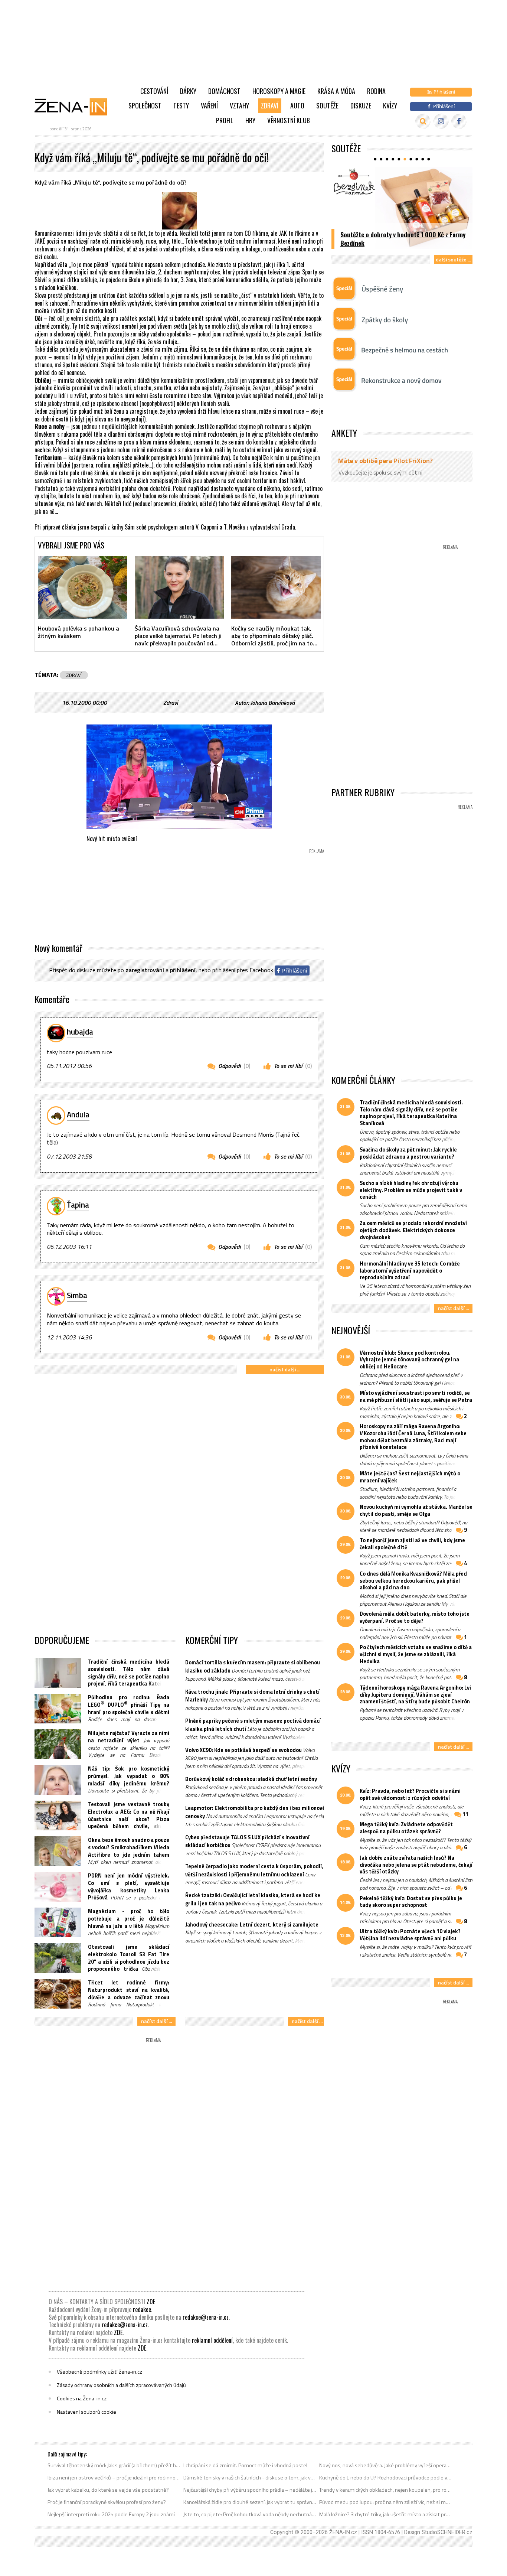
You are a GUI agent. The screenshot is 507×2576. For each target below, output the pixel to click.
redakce (142, 2309)
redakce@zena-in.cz (206, 2317)
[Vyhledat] (423, 121)
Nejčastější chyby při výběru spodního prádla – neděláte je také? (250, 2490)
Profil (225, 120)
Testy (181, 105)
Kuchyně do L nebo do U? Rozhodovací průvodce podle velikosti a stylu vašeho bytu (386, 2478)
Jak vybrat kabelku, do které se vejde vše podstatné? (108, 2490)
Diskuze (361, 105)
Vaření (209, 105)
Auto (297, 105)
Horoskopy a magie (279, 91)
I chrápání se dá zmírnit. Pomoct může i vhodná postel (245, 2465)
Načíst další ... (285, 1369)
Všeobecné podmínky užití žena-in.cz (99, 2372)
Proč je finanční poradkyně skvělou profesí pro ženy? (107, 2502)
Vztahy (239, 105)
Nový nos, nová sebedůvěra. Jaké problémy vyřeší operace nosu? (386, 2465)
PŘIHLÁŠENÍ (183, 970)
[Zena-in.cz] (75, 107)
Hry (250, 120)
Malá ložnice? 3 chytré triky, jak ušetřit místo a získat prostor (386, 2514)
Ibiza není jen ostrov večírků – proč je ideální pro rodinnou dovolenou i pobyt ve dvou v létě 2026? (114, 2478)
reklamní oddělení (212, 2340)
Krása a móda (336, 91)
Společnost (145, 105)
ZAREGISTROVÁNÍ (145, 970)
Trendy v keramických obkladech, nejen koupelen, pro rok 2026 (386, 2490)
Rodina (376, 91)
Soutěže (327, 105)
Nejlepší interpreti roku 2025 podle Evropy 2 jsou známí (111, 2514)
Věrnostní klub (289, 120)
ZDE (151, 2302)
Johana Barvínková (273, 703)
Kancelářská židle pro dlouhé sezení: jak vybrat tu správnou (250, 2502)
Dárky (188, 91)
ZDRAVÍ (74, 675)
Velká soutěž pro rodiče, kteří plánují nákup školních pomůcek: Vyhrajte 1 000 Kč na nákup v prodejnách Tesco (402, 235)
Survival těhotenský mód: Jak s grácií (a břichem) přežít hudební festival (114, 2465)
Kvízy (390, 105)
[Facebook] (459, 121)
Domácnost (224, 91)
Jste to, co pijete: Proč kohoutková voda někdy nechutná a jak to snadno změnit (250, 2514)
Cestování (154, 91)
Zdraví (270, 105)
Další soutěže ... (453, 259)
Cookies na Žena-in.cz (82, 2398)
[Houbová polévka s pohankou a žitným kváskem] (83, 587)
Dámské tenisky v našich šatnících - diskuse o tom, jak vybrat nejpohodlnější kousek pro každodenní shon (250, 2478)
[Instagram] (441, 121)
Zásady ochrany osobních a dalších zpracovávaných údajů (121, 2385)
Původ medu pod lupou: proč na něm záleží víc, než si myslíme (386, 2502)
